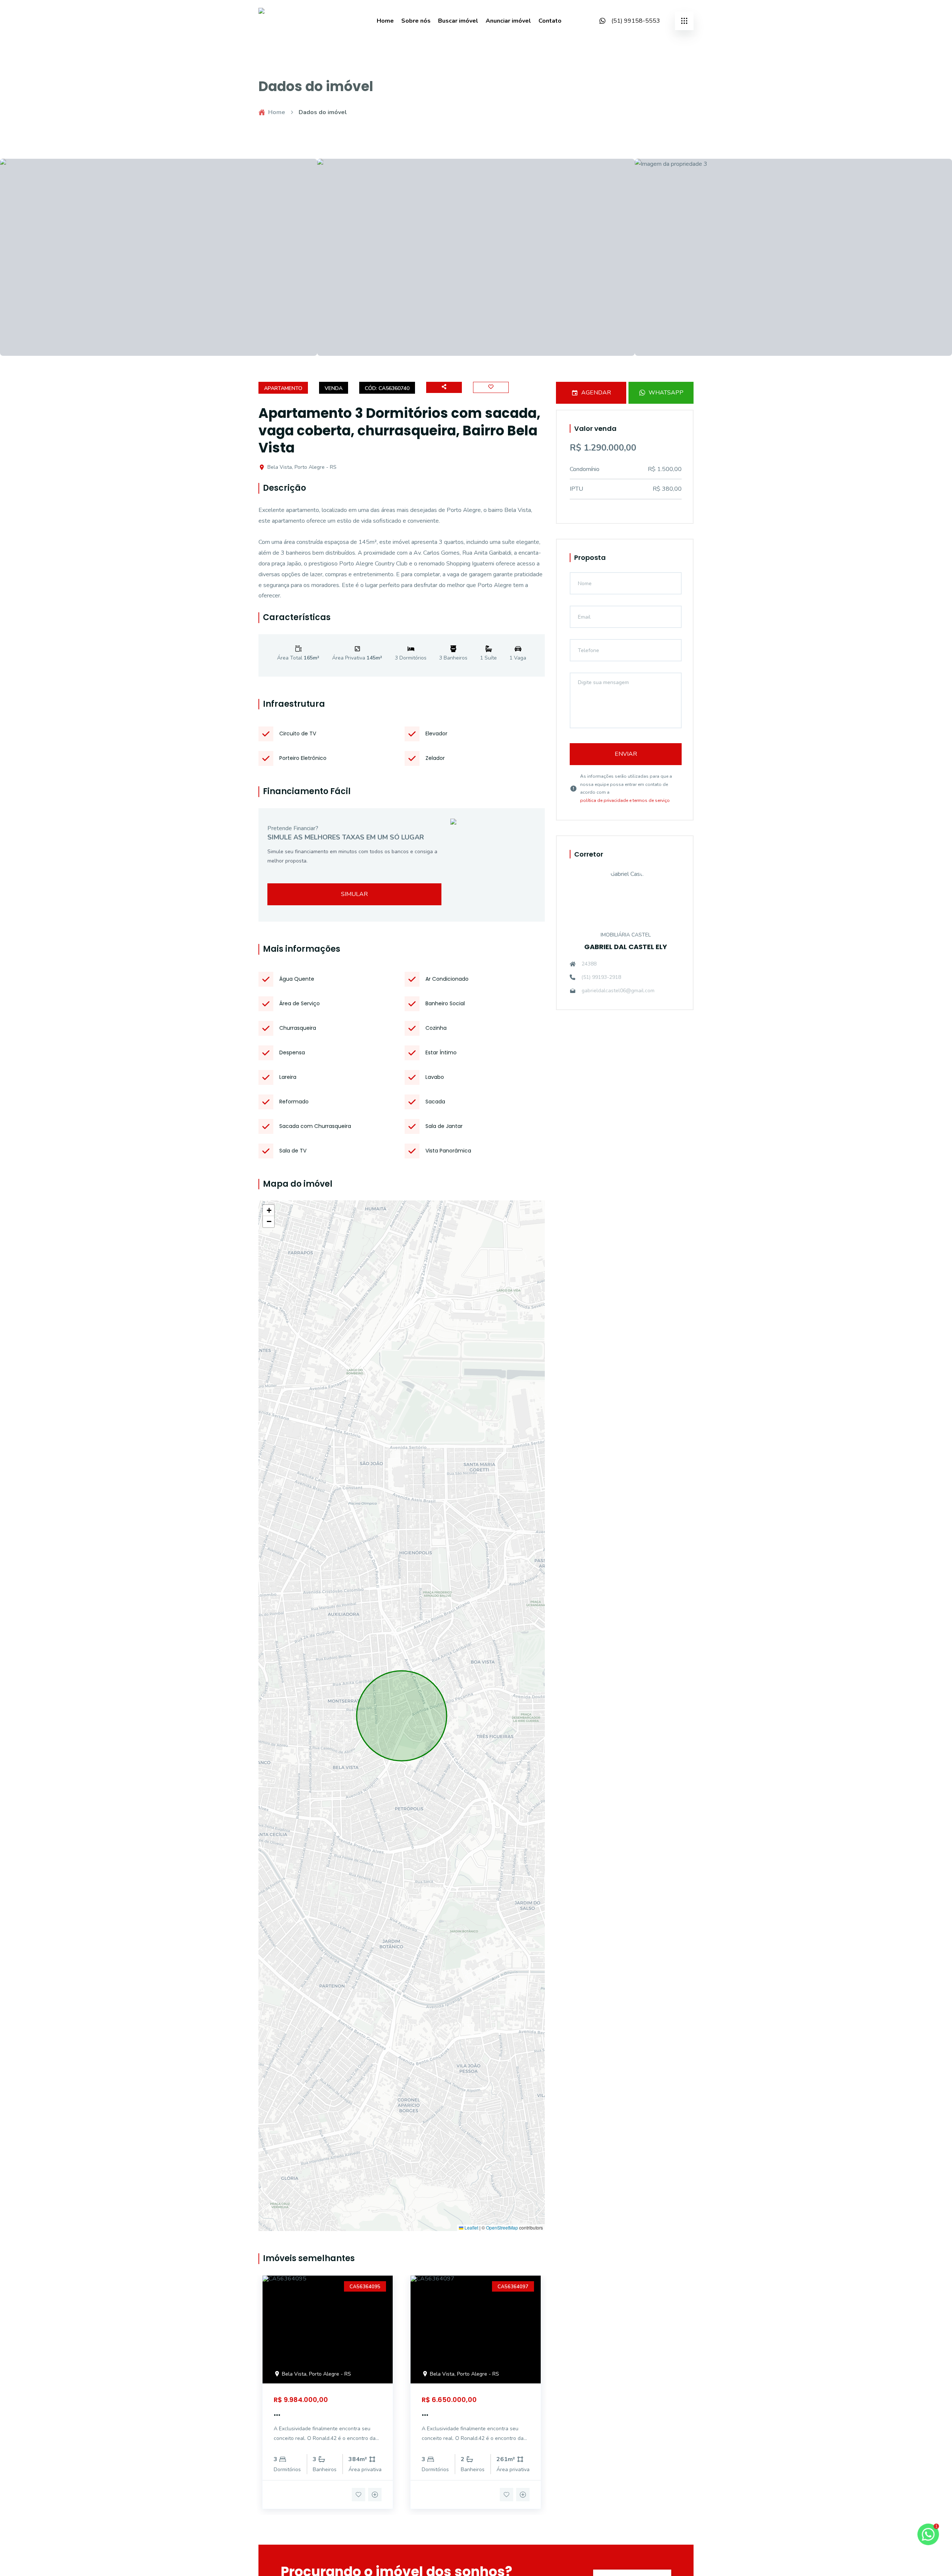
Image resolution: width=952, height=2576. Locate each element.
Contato (550, 21)
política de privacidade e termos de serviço (625, 800)
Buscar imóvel (458, 21)
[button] (268, 1210)
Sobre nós (416, 21)
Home (385, 21)
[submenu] (684, 21)
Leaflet (471, 2228)
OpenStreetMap (502, 2228)
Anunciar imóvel (508, 21)
